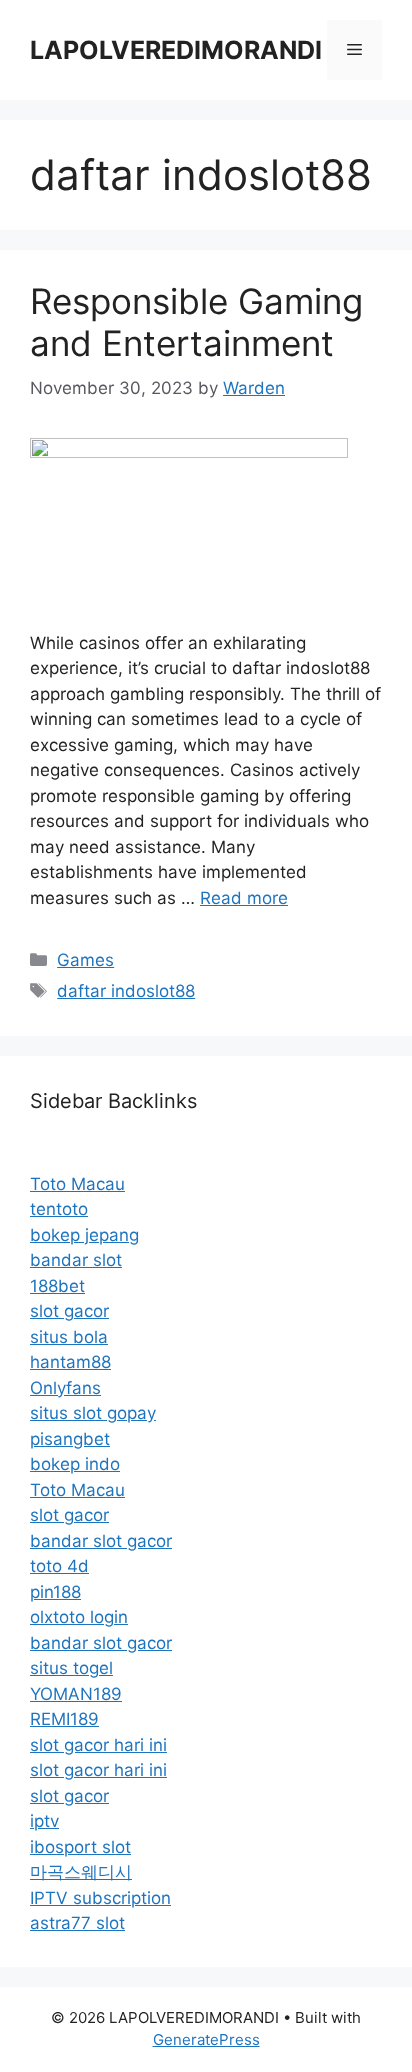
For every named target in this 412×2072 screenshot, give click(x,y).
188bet (57, 1286)
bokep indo (75, 1464)
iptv (44, 1821)
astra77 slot (77, 1923)
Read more (244, 898)
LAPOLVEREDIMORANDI (176, 50)
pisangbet (70, 1439)
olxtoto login (79, 1617)
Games (85, 960)
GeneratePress (206, 2039)
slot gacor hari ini (98, 1745)
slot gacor (69, 1311)
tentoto (59, 1209)
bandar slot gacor (101, 1541)
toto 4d (59, 1566)
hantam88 (70, 1362)
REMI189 (64, 1719)
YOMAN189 (76, 1694)
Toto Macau (77, 1184)
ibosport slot (80, 1847)
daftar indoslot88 (126, 991)
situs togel (71, 1668)
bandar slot (76, 1260)
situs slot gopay (93, 1413)
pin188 (55, 1592)
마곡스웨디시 (81, 1872)
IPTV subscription (100, 1898)
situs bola (69, 1337)
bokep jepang (84, 1235)
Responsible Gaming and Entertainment (196, 322)
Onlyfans (65, 1388)
